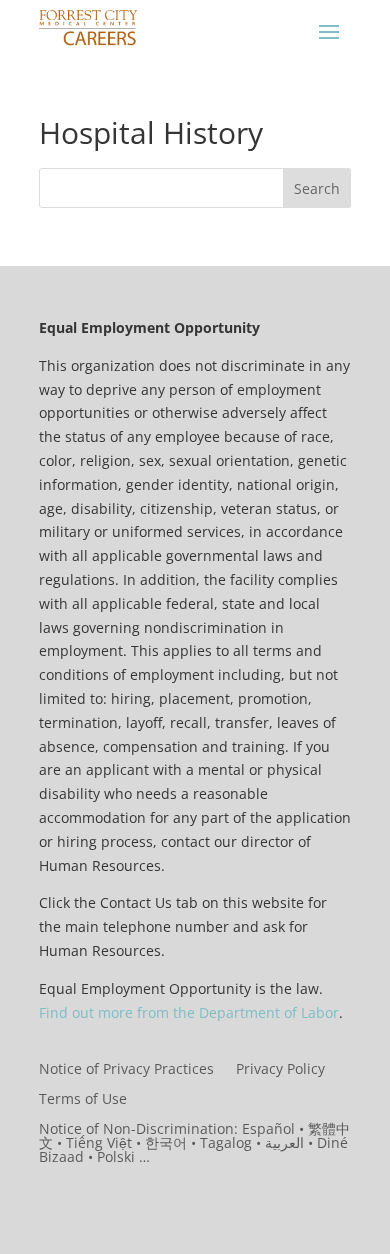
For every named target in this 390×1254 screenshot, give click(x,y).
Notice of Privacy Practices (126, 1070)
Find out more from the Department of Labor (189, 1012)
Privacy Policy (280, 1070)
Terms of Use (83, 1100)
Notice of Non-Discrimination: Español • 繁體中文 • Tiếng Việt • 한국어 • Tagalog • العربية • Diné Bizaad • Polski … (194, 1144)
